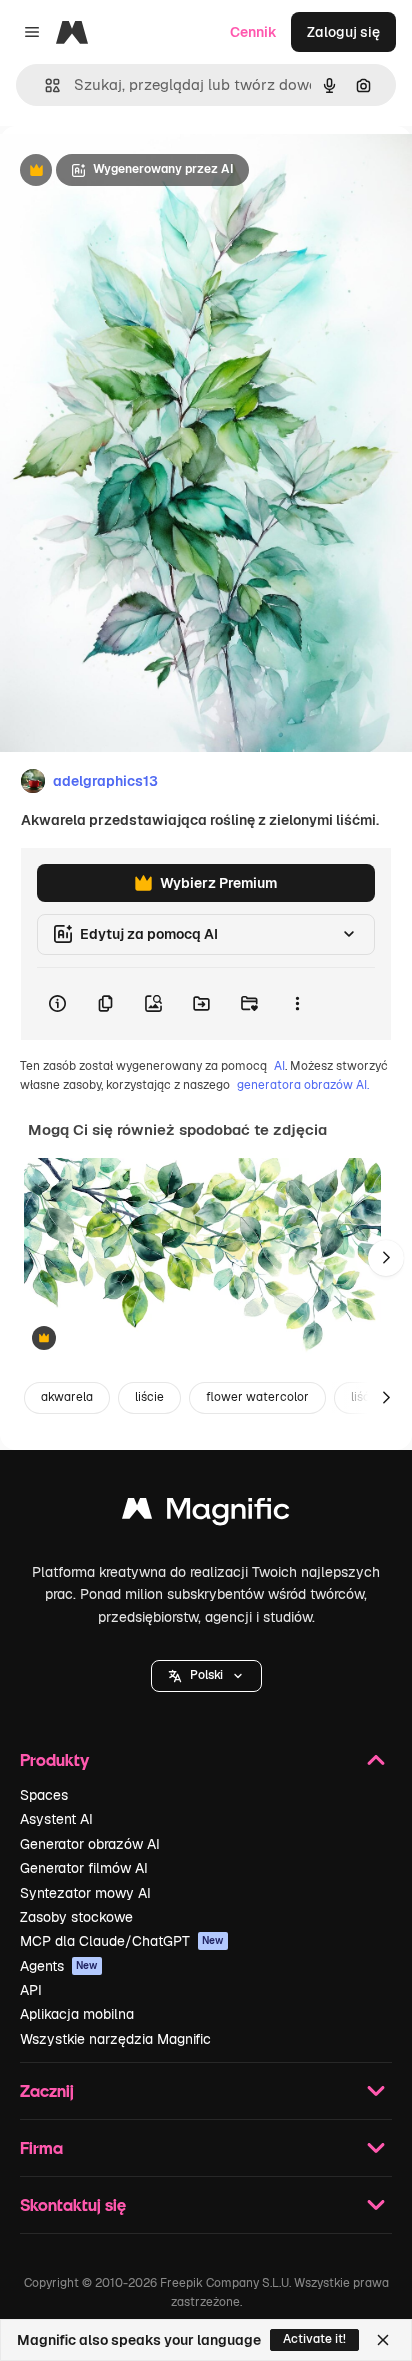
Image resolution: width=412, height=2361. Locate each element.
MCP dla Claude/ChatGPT (122, 1941)
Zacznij (47, 2090)
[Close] (383, 2340)
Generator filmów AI (84, 1868)
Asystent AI (56, 1819)
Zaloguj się (343, 32)
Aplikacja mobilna (77, 2014)
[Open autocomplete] (44, 85)
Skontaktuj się (73, 2204)
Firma (41, 2147)
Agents (59, 1966)
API (31, 1990)
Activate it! (314, 2339)
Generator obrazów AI (90, 1844)
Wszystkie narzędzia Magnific (115, 2039)
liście (149, 1397)
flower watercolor (257, 1397)
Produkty (54, 1759)
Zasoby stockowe (76, 1917)
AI (279, 1066)
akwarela (67, 1397)
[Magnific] (206, 1513)
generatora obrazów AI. (303, 1085)
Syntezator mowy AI (85, 1893)
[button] (206, 1676)
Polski (206, 1675)
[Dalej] (386, 1258)
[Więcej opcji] (297, 1004)
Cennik (253, 32)
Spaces (44, 1795)
